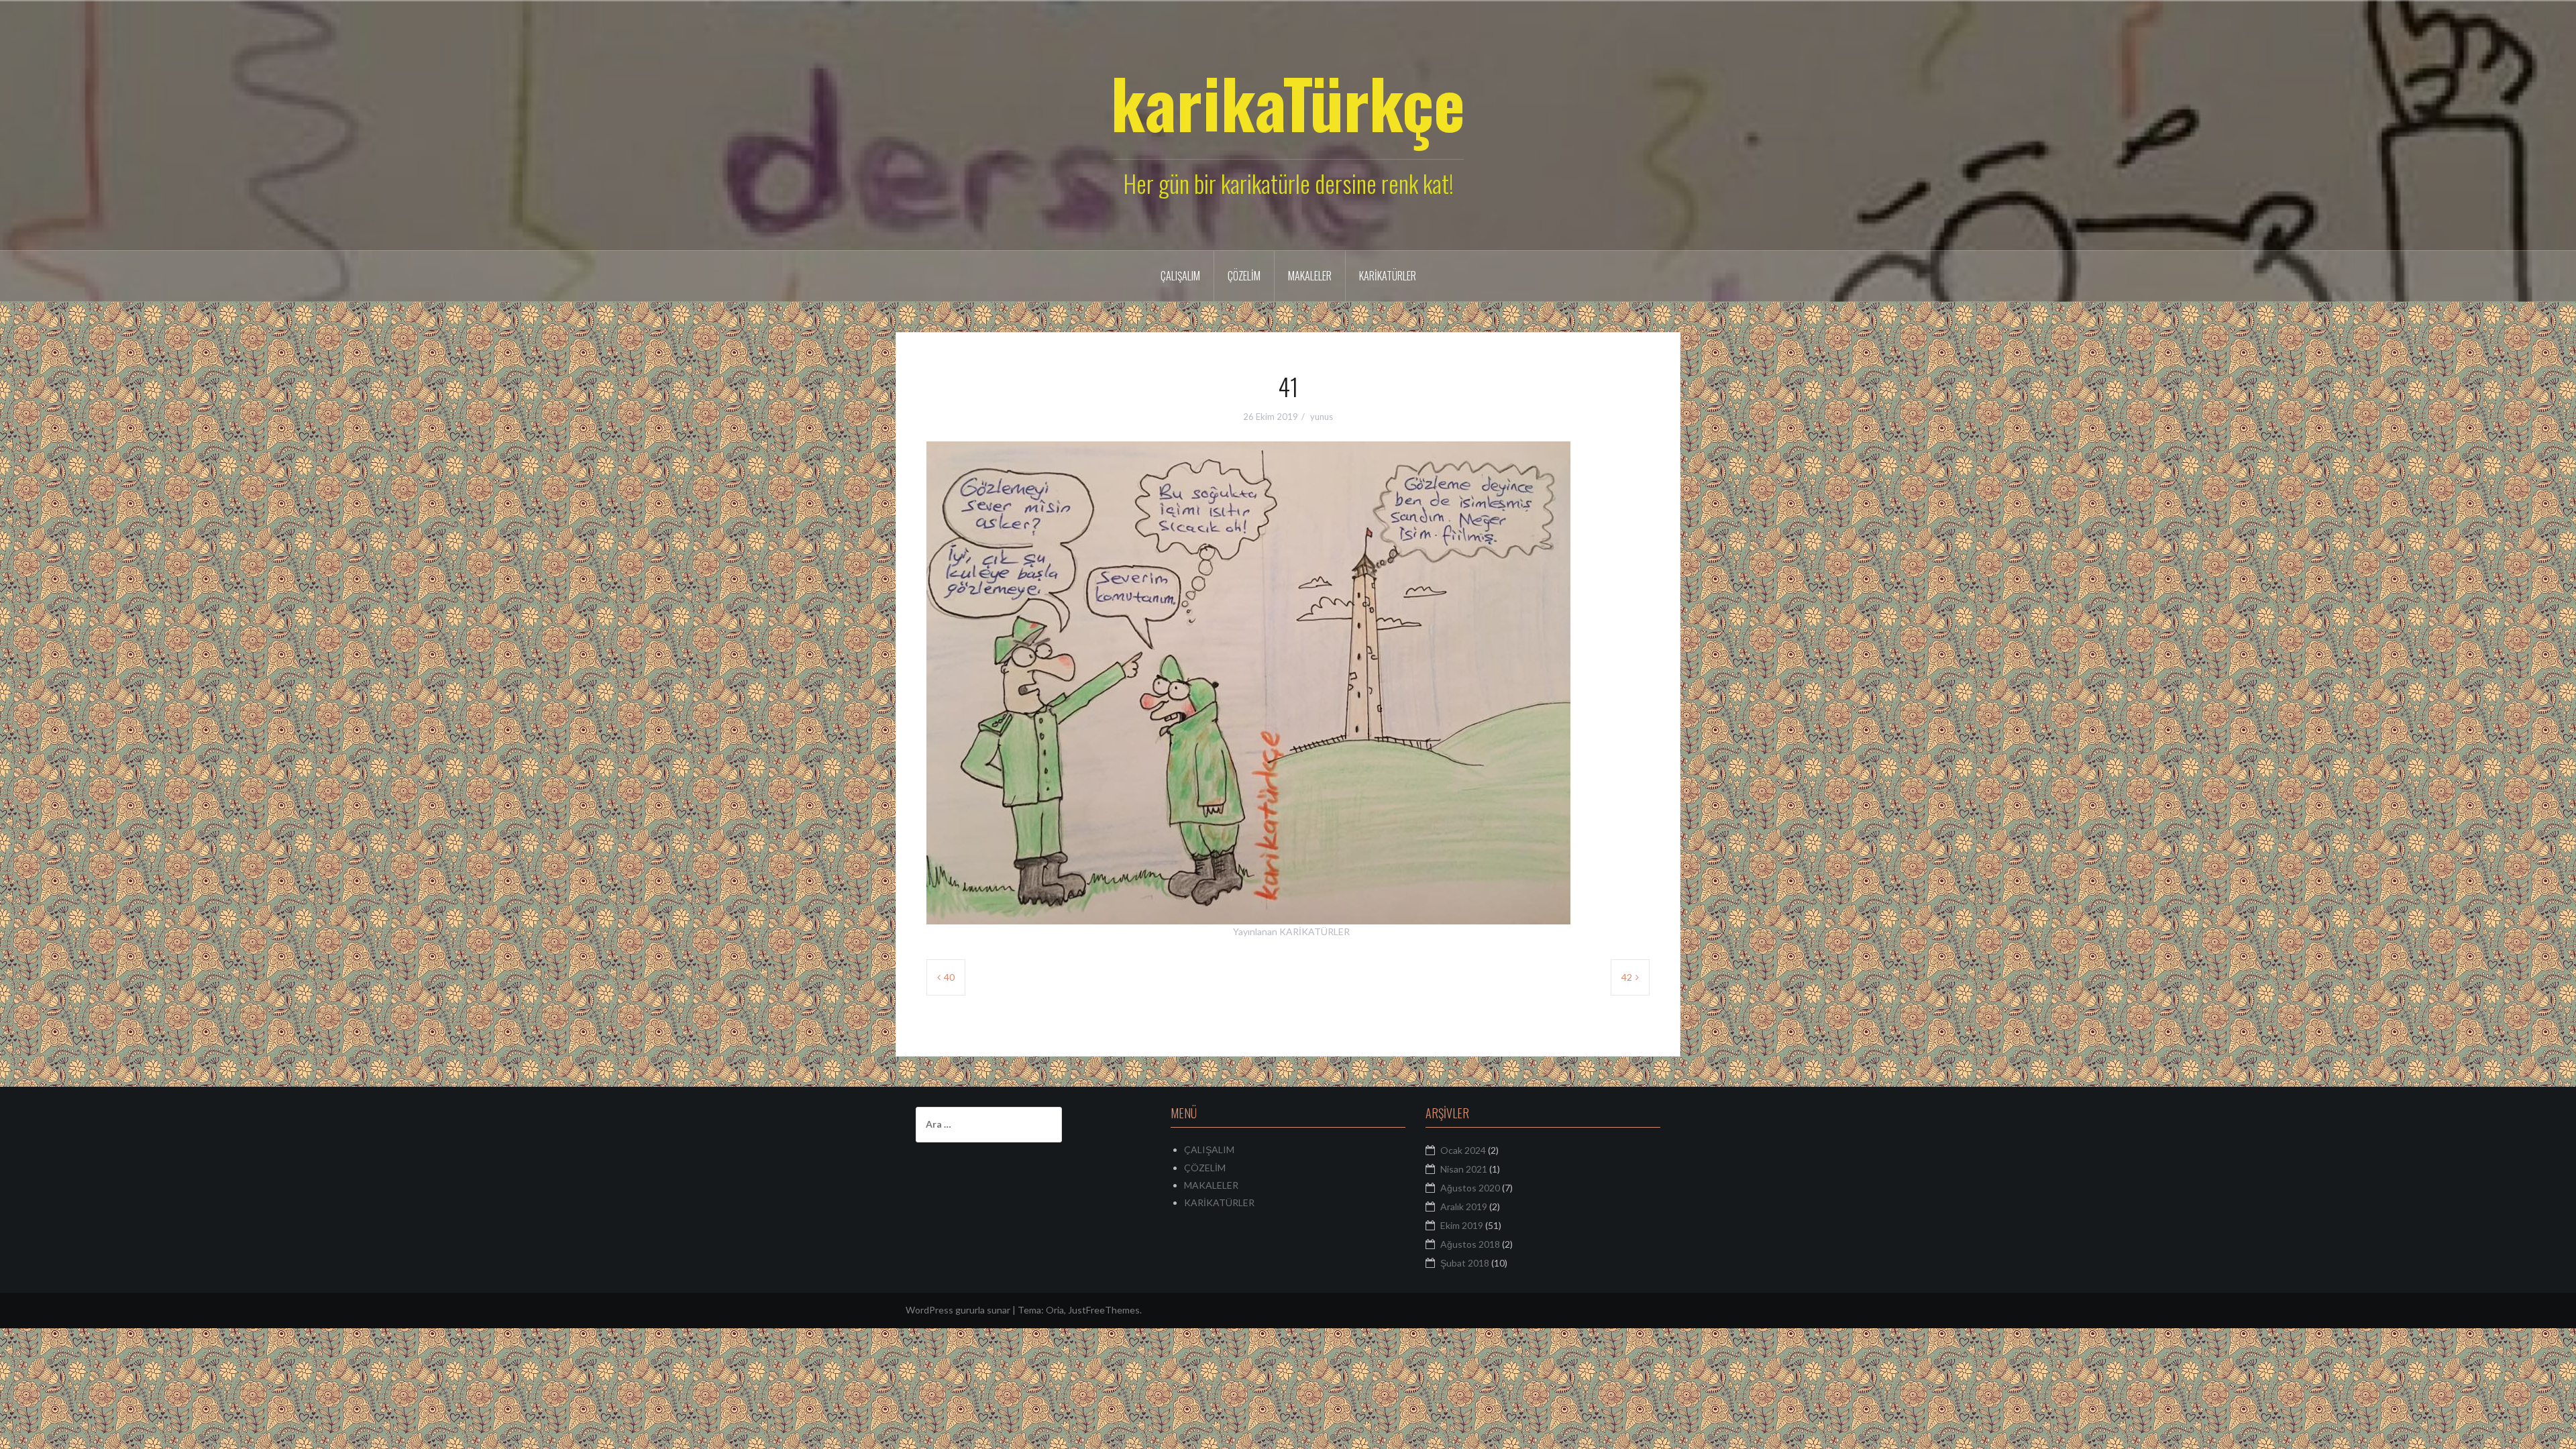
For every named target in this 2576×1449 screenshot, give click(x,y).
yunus (1322, 417)
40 (949, 977)
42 (1627, 977)
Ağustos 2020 (1470, 1188)
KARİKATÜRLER (1388, 276)
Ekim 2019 (1462, 1225)
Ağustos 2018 (1470, 1244)
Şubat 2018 (1465, 1263)
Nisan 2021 (1464, 1169)
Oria (1055, 1310)
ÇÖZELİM (1244, 276)
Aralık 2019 (1464, 1206)
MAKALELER (1310, 276)
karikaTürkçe (1288, 102)
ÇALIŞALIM (1180, 276)
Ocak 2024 (1463, 1150)
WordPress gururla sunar (958, 1310)
